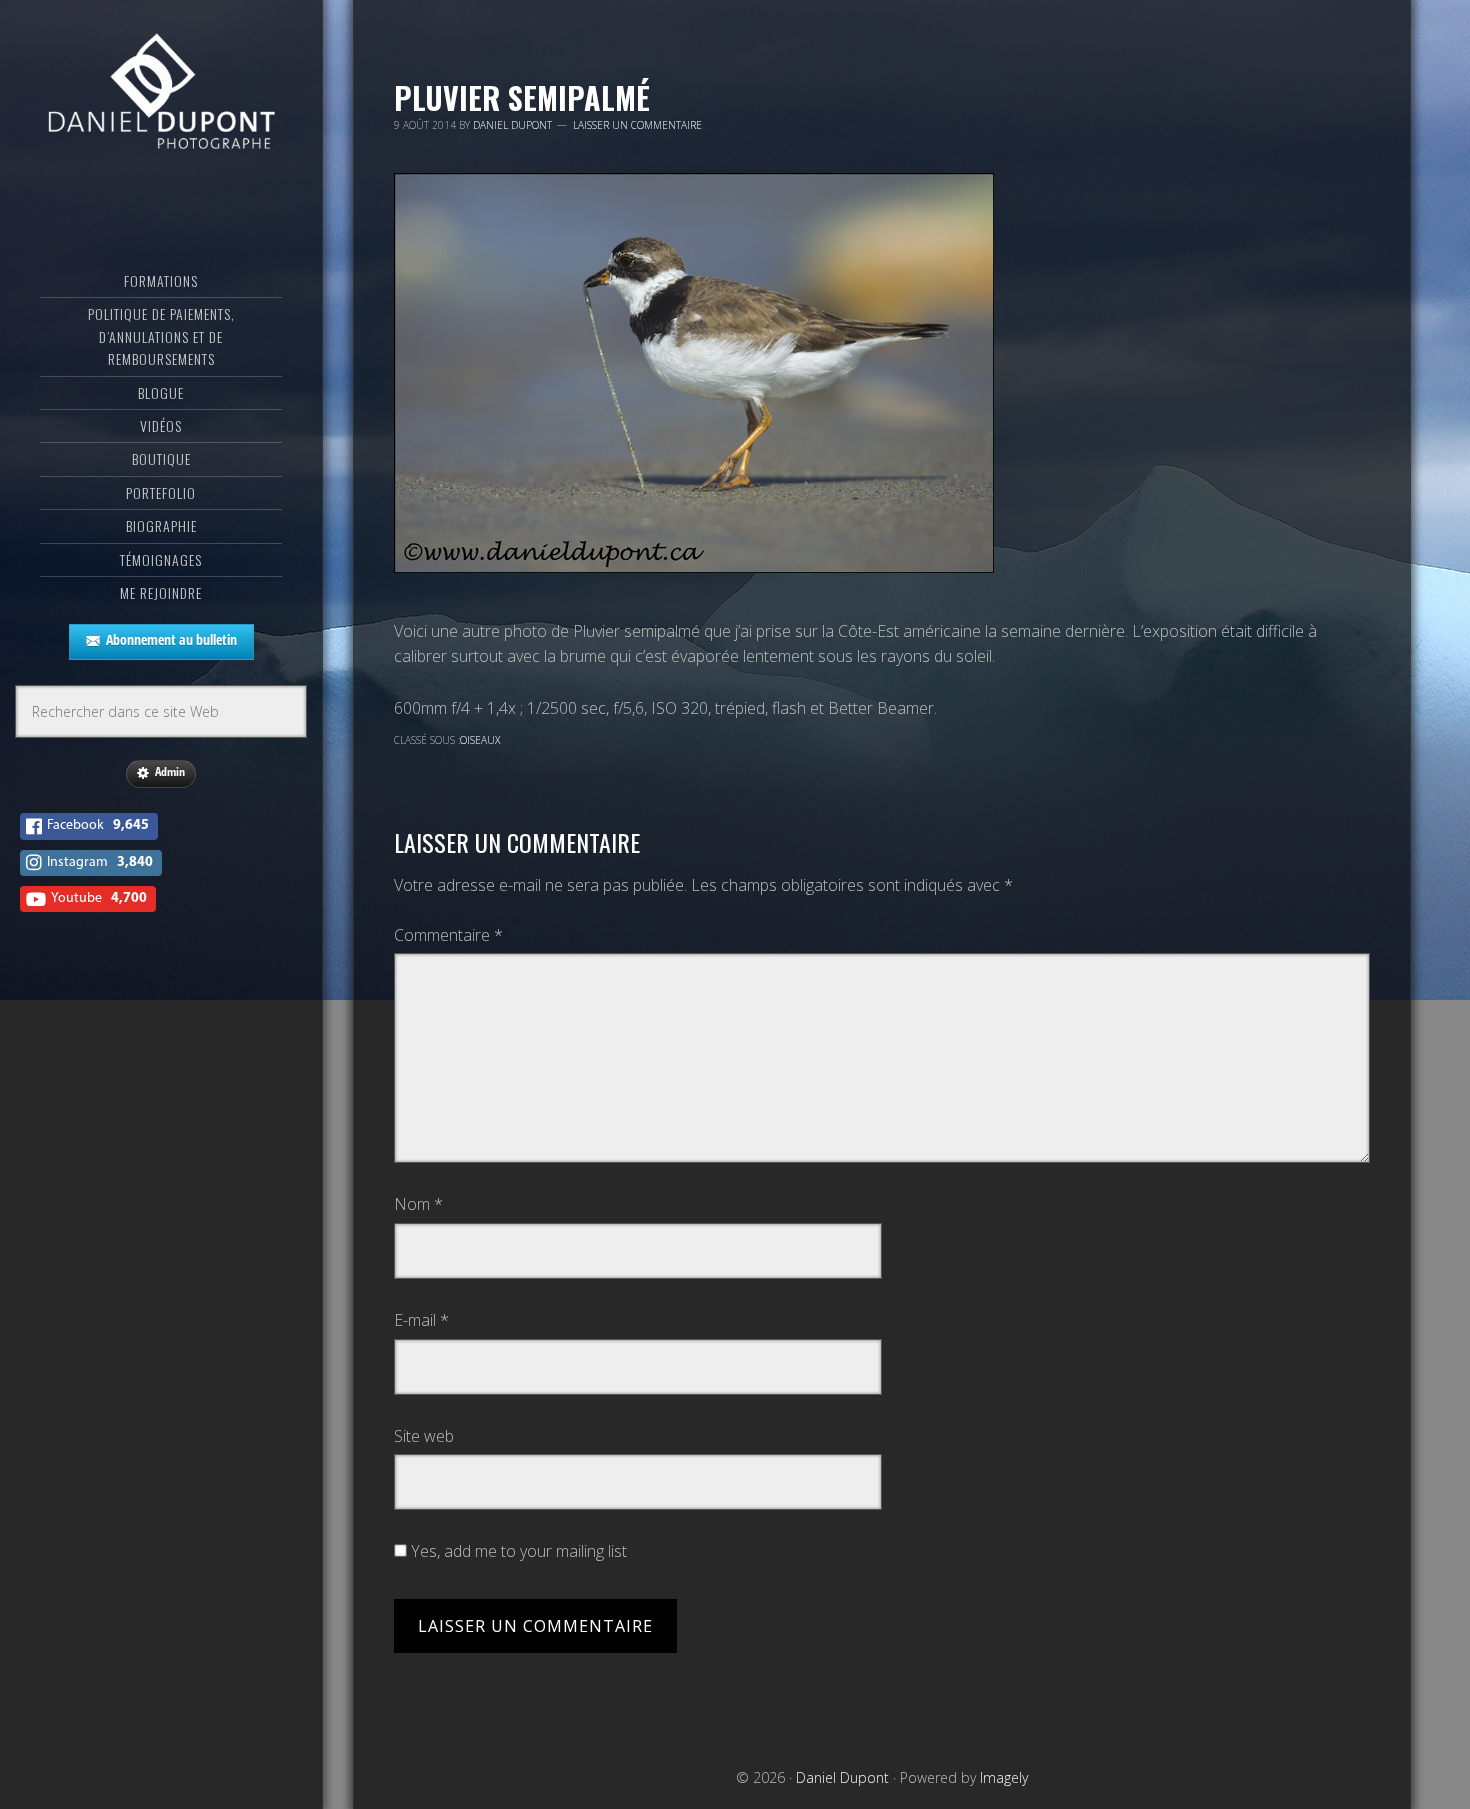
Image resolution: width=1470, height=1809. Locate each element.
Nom (418, 1204)
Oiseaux (480, 740)
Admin (170, 771)
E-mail (421, 1320)
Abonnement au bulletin (171, 639)
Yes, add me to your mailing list (517, 1551)
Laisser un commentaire (637, 125)
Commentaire (448, 935)
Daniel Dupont (161, 95)
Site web (424, 1436)
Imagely (1004, 1777)
